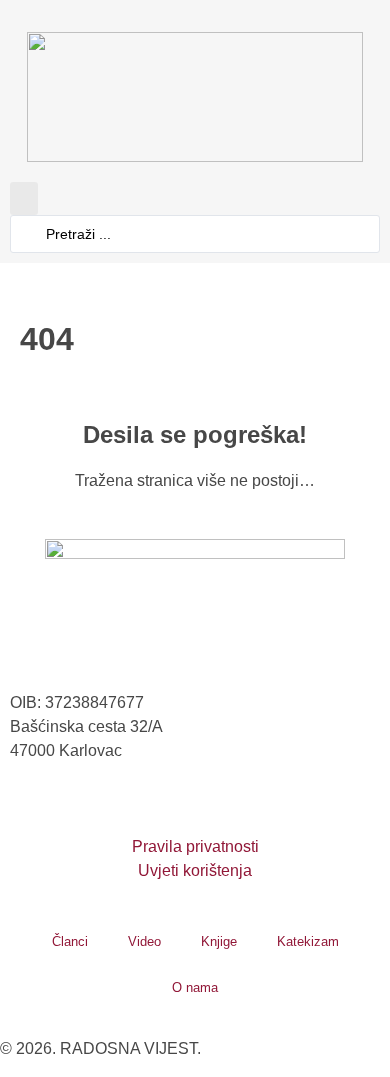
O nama (195, 987)
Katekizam (308, 941)
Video (144, 941)
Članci (70, 941)
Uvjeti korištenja (195, 870)
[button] (24, 198)
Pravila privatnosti (195, 846)
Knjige (219, 941)
